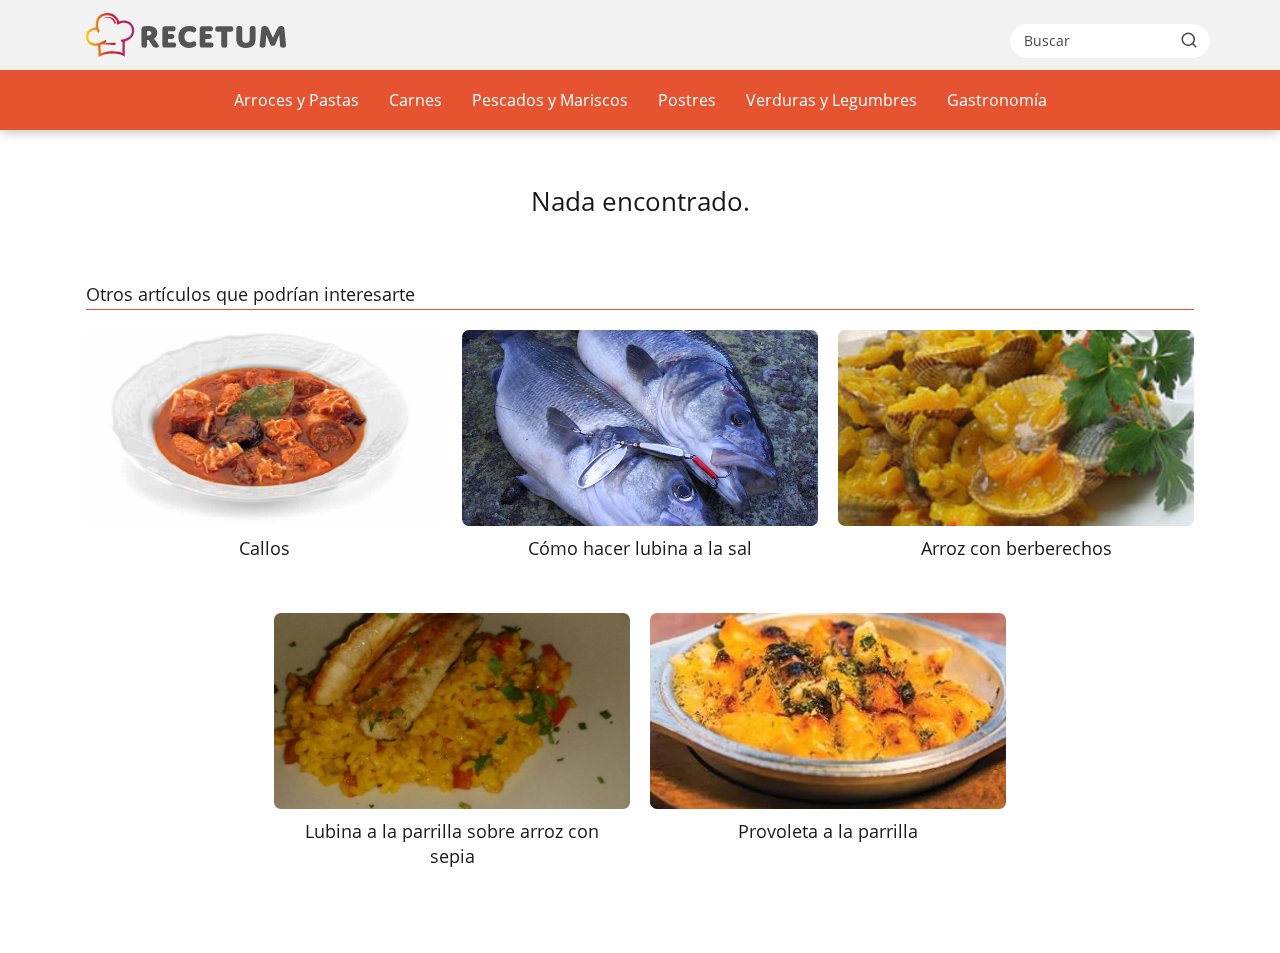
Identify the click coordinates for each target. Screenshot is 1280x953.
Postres (687, 100)
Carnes (415, 100)
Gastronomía (997, 100)
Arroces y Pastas (296, 100)
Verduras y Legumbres (831, 100)
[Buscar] (1189, 40)
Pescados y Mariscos (550, 100)
